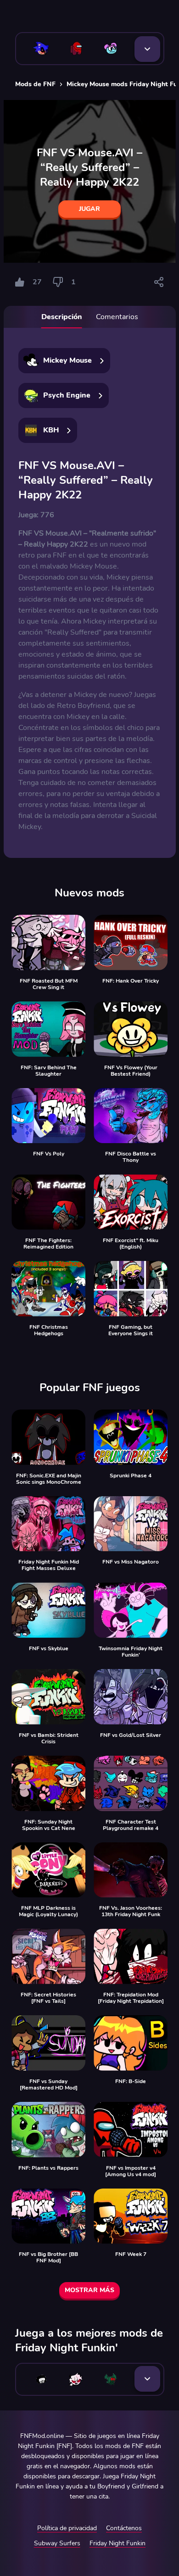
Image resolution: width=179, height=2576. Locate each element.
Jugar (89, 209)
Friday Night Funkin (117, 2543)
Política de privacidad (67, 2528)
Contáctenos (124, 2528)
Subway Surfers (57, 2543)
